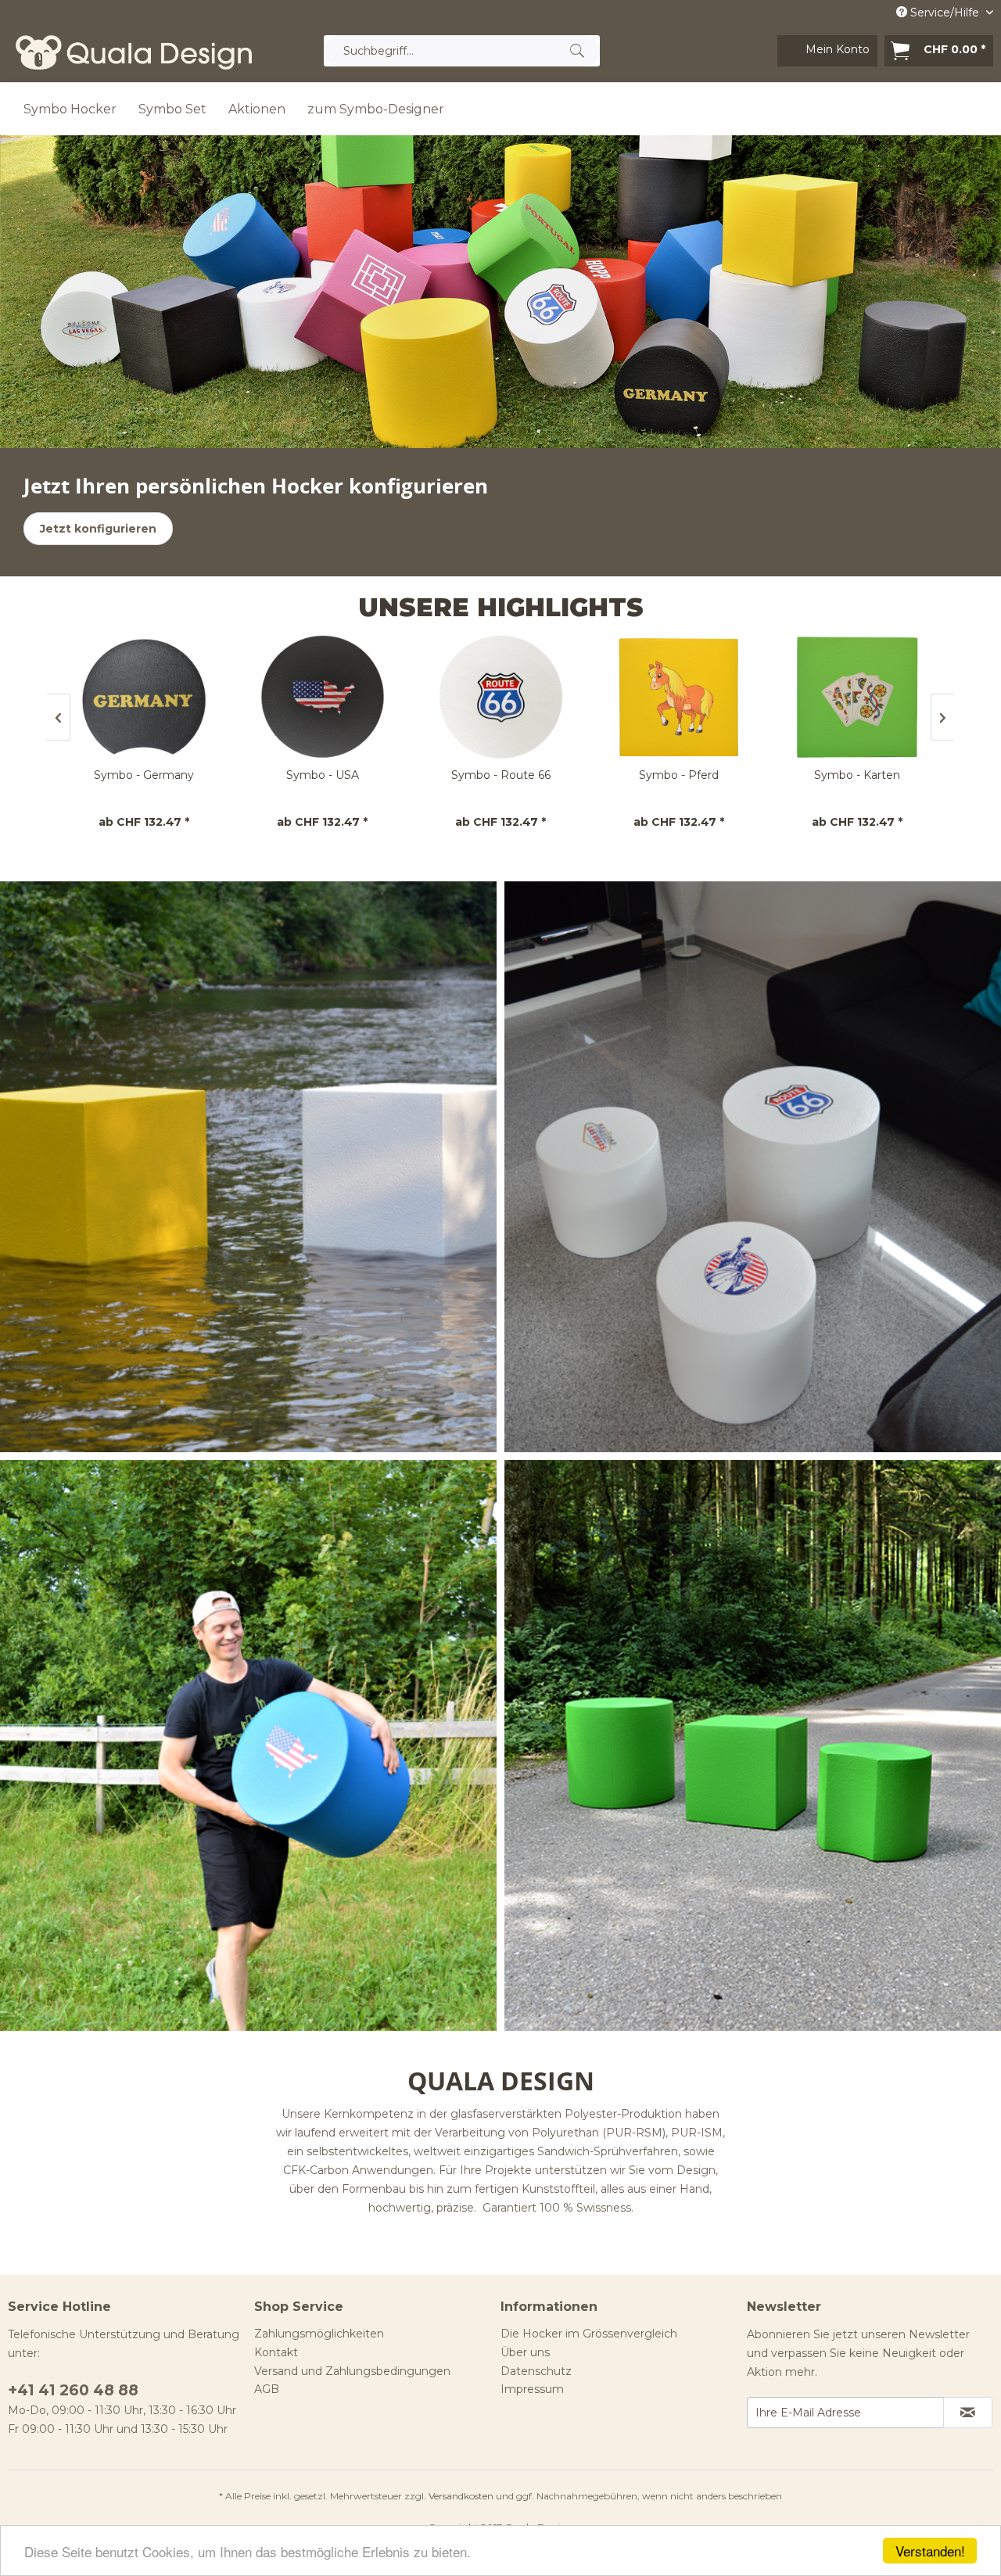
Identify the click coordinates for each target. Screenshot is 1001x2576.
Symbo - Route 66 (323, 775)
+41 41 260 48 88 (73, 2390)
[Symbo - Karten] (680, 697)
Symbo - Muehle (858, 775)
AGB (267, 2389)
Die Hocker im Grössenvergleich (589, 2334)
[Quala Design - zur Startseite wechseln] (134, 55)
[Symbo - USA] (145, 697)
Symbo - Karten (680, 775)
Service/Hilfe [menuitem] (945, 13)
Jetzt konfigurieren (98, 529)
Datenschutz (536, 2371)
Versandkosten (461, 2496)
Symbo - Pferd (501, 775)
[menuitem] (462, 51)
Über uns (525, 2352)
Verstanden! (930, 2551)
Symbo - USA (145, 775)
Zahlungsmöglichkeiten (319, 2334)
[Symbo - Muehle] (858, 697)
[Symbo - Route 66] (323, 697)
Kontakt (276, 2352)
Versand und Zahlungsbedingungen (352, 2371)
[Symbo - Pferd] (501, 697)
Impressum (532, 2389)
